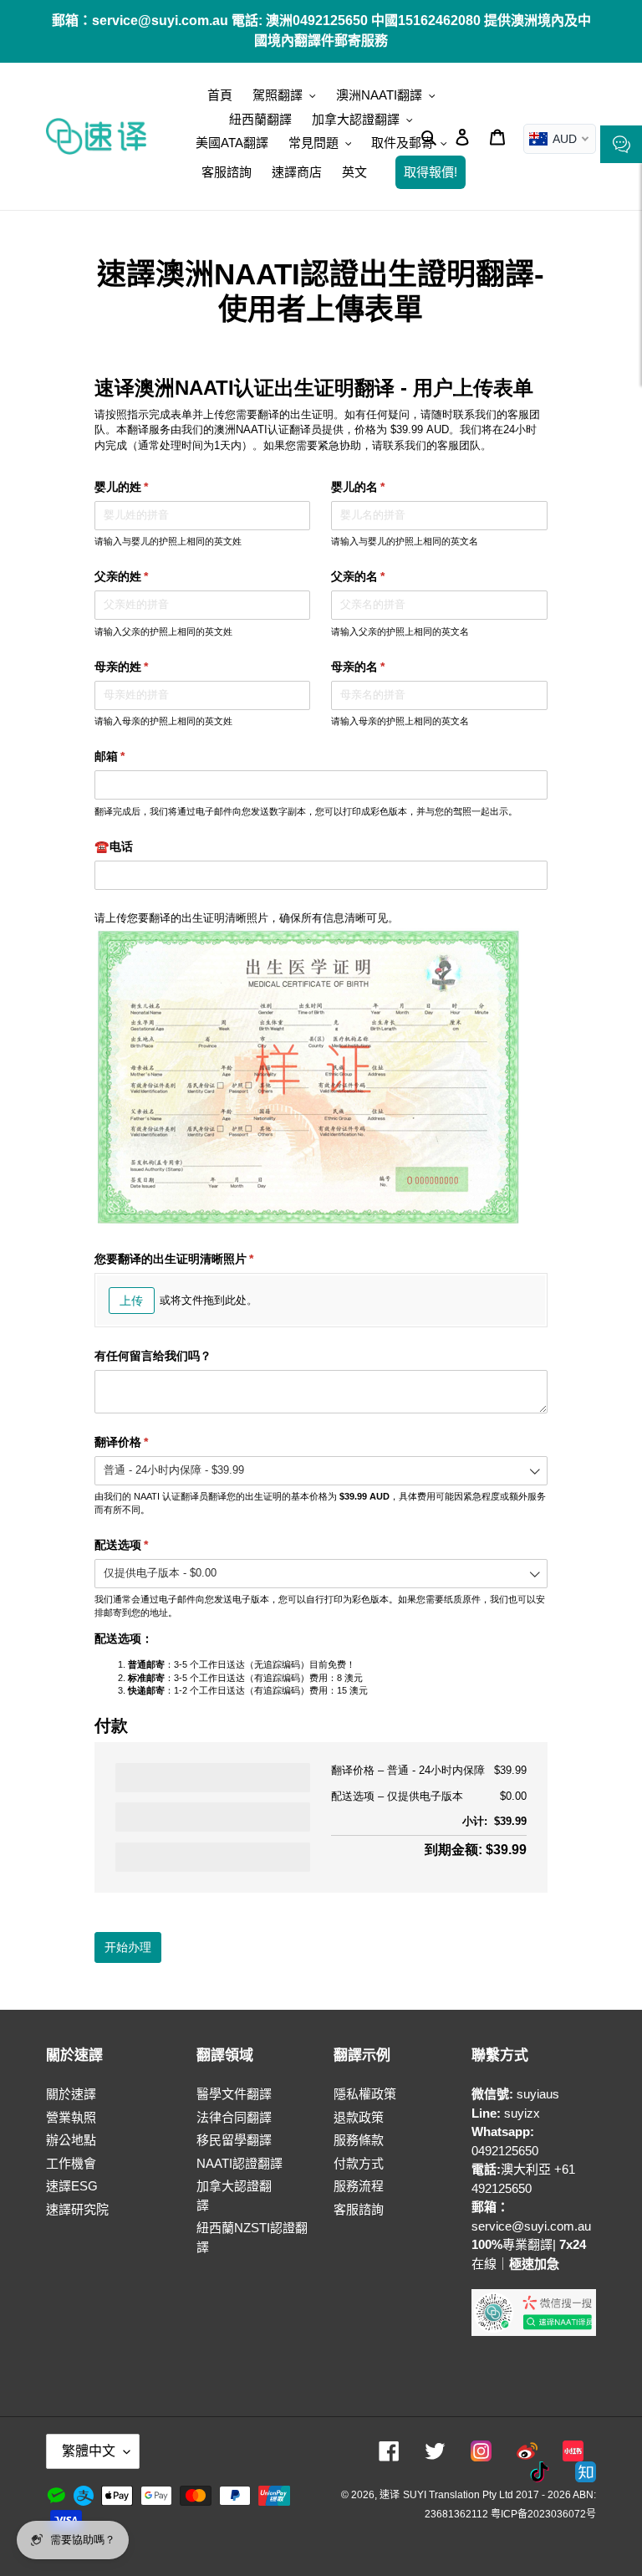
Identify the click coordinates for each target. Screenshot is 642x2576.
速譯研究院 (77, 2209)
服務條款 (359, 2140)
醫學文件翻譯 (234, 2094)
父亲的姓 (145, 576)
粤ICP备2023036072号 (543, 2514)
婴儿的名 (382, 487)
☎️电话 (114, 846)
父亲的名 (382, 576)
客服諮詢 (359, 2209)
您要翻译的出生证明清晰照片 (198, 1259)
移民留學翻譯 (234, 2140)
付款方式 (359, 2163)
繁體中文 (89, 2451)
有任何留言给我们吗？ (153, 1356)
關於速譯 (71, 2094)
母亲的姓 (145, 667)
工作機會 (71, 2163)
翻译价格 (145, 1442)
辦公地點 (71, 2140)
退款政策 (359, 2117)
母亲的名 (382, 667)
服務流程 (359, 2186)
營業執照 (71, 2117)
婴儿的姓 (145, 487)
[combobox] (321, 1471)
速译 (390, 2495)
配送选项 (145, 1545)
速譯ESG (72, 2186)
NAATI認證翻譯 (239, 2163)
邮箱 (134, 756)
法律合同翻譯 (234, 2117)
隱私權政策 (365, 2094)
